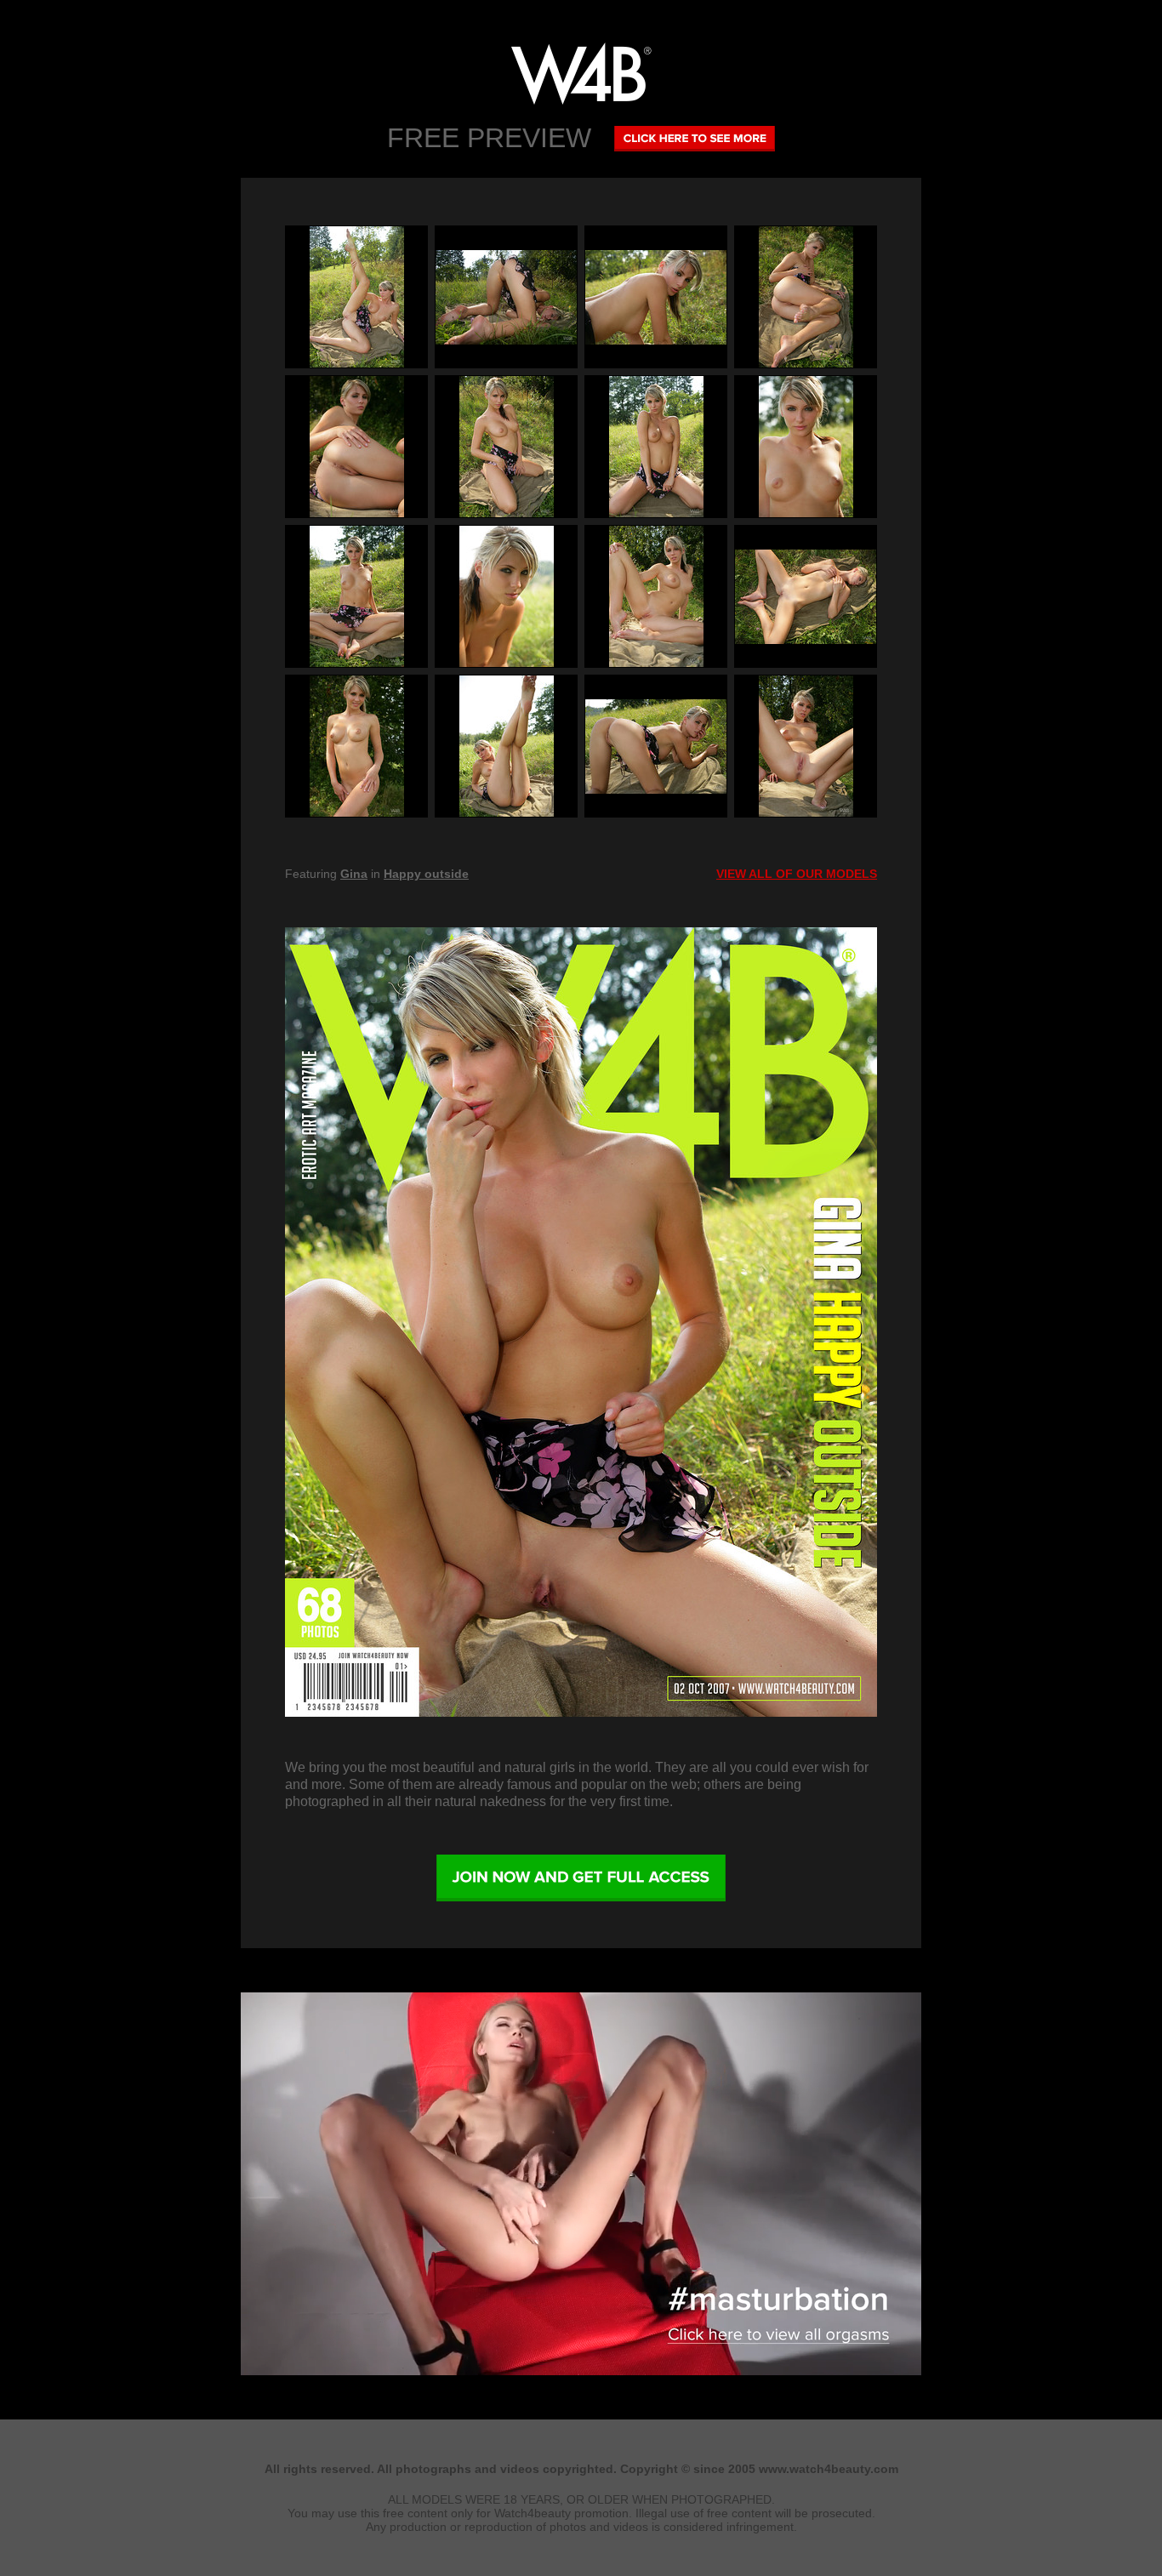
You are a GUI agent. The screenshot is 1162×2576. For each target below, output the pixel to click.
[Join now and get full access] (581, 1878)
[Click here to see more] (695, 138)
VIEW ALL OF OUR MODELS (797, 874)
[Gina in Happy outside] (581, 1322)
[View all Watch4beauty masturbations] (581, 2371)
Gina (354, 874)
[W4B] (581, 74)
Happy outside (426, 874)
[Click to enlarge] (356, 297)
